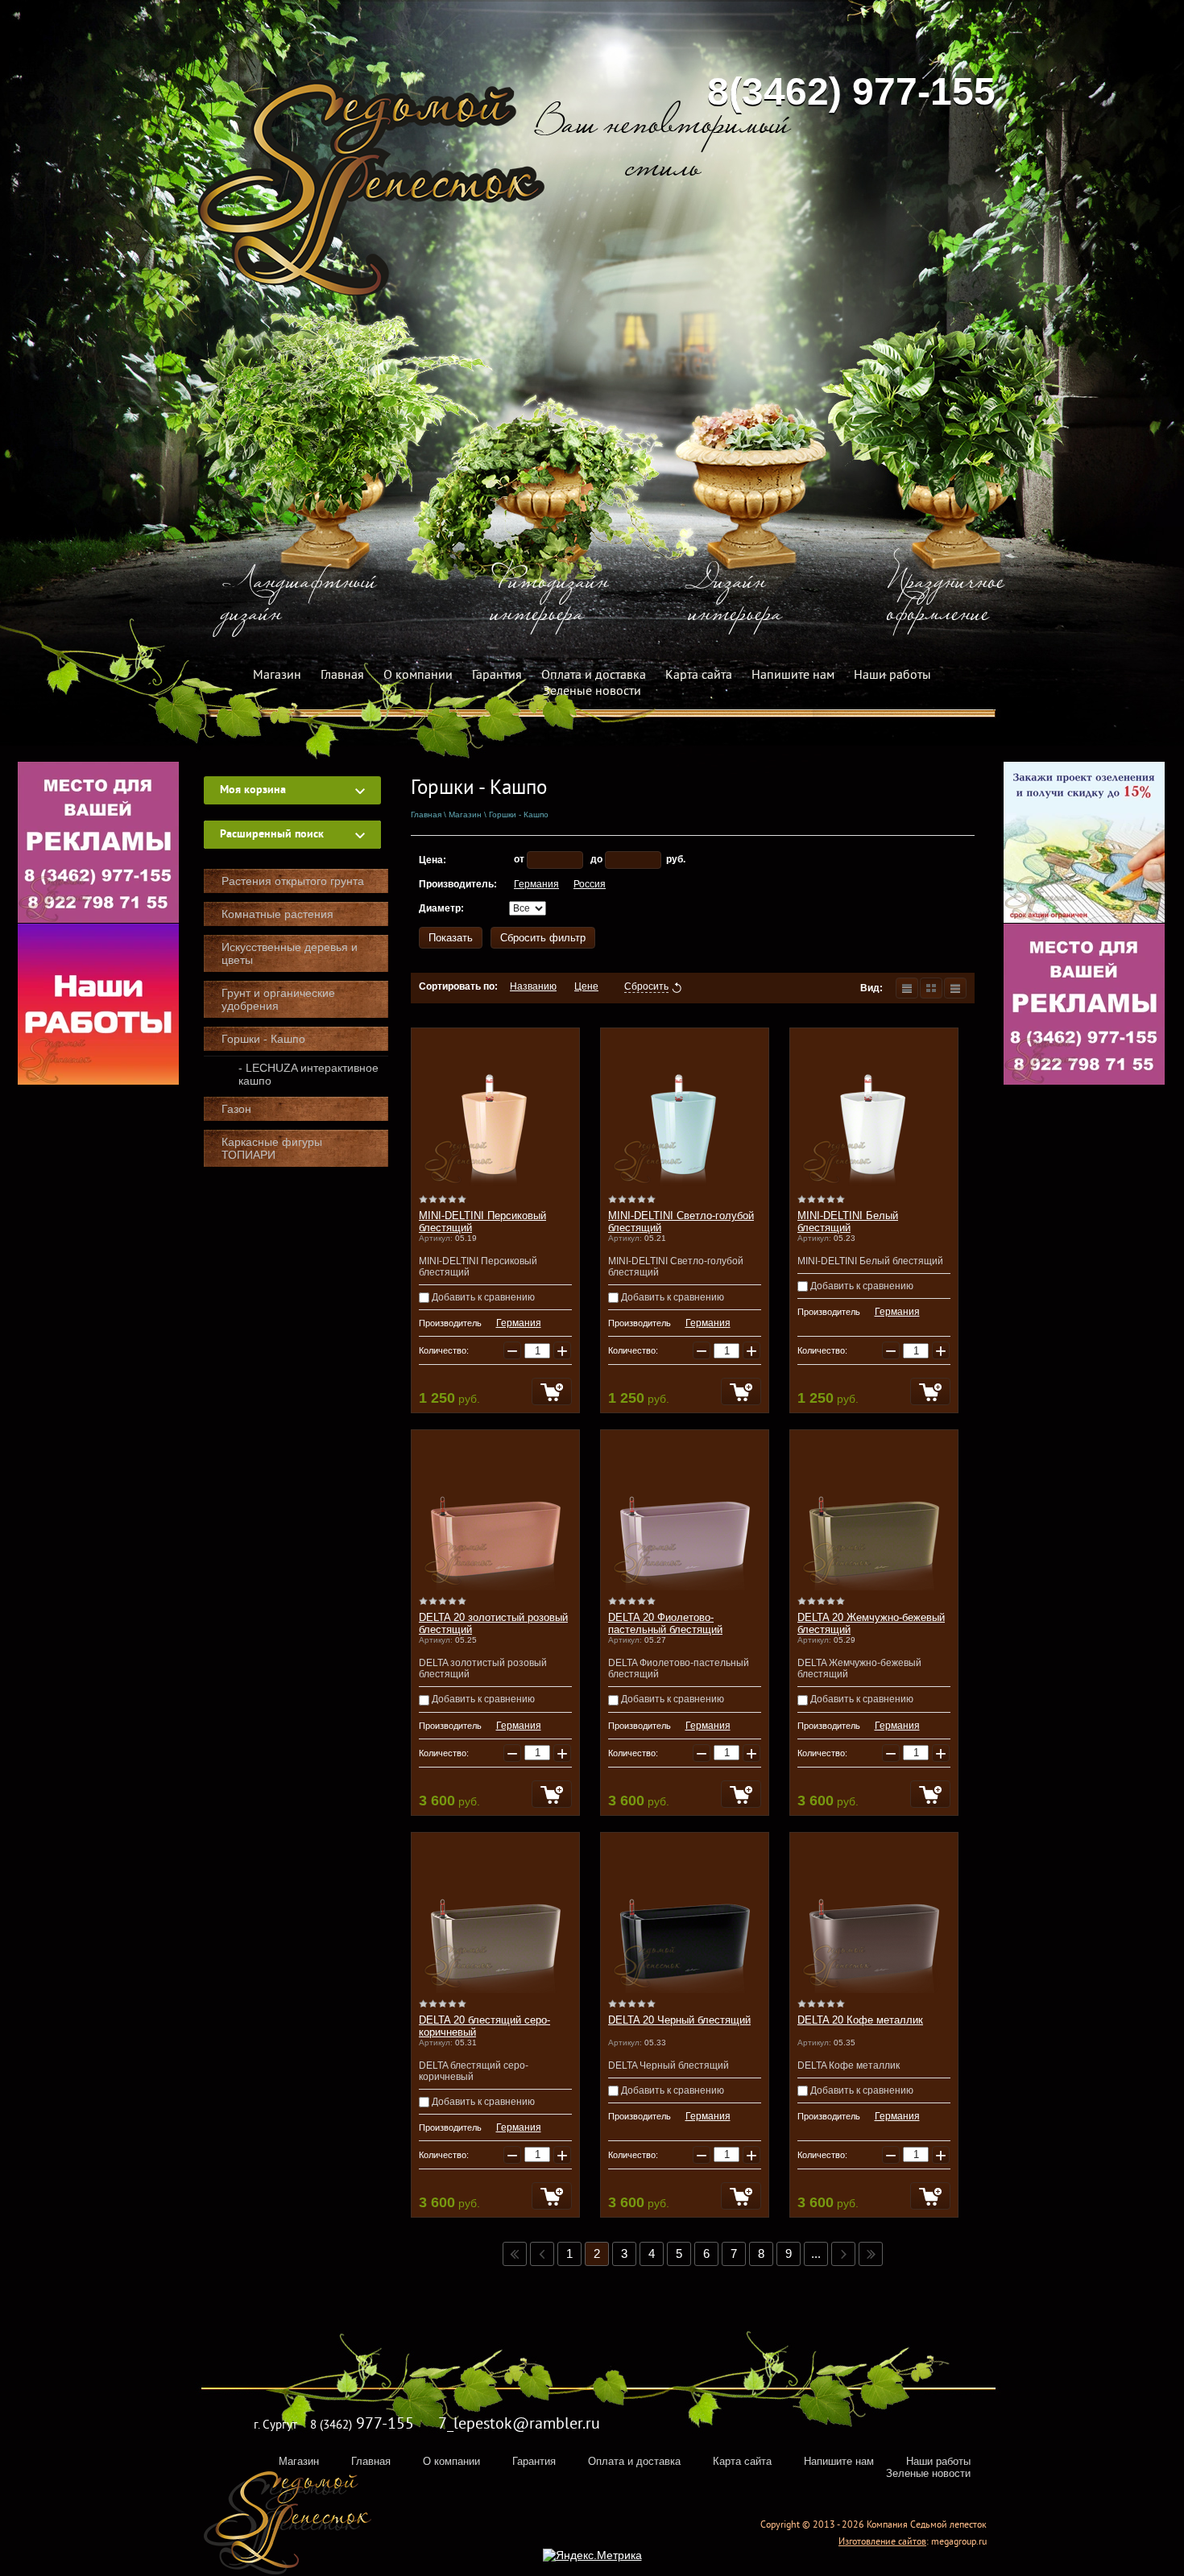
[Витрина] (931, 988)
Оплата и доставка (594, 676)
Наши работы (892, 676)
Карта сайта (699, 676)
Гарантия (497, 676)
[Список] (907, 988)
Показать (451, 938)
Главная (342, 676)
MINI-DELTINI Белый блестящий (848, 1222)
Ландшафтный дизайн (299, 600)
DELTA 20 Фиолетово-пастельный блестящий (665, 1623)
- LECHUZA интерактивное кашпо (308, 1074)
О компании (418, 676)
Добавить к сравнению (482, 1297)
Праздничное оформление (946, 600)
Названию (533, 986)
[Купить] (552, 1391)
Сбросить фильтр (543, 938)
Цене (586, 986)
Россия (590, 884)
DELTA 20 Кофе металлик (860, 2020)
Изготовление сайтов (882, 2543)
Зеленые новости (592, 692)
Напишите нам (793, 676)
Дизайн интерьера (735, 600)
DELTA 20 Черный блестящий (679, 2020)
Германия (536, 884)
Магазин (277, 676)
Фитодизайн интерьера (550, 600)
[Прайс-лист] (955, 988)
